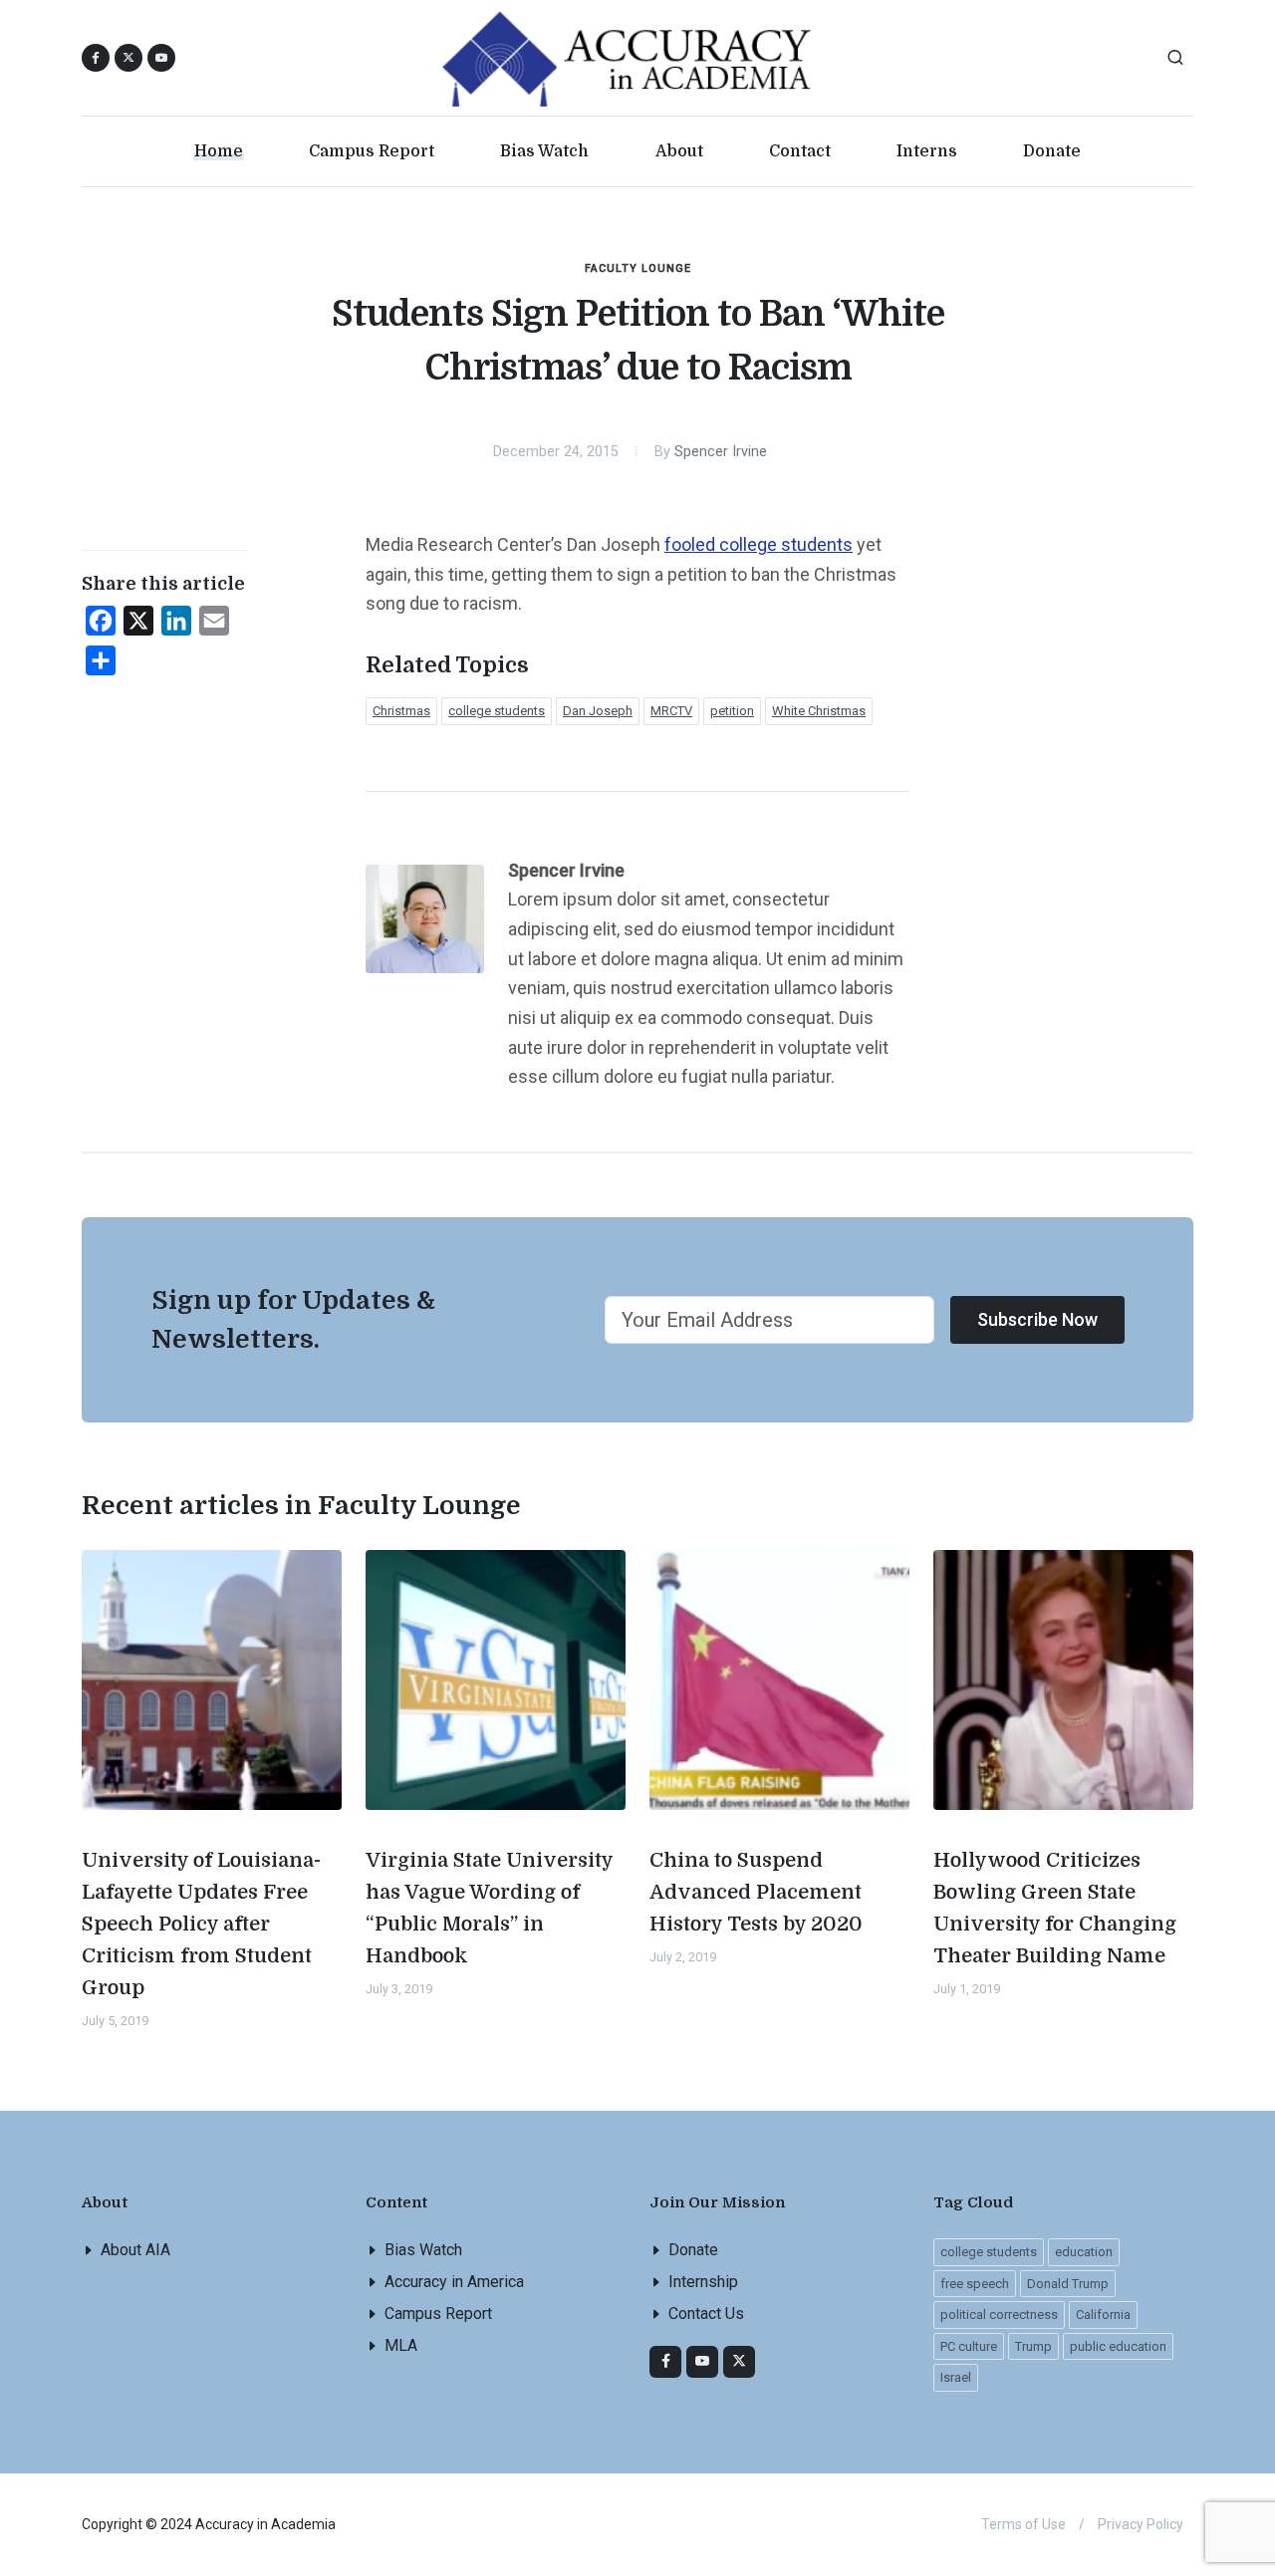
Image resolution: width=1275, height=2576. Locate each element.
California (1103, 2315)
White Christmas (819, 711)
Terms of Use (1023, 2524)
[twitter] (739, 2362)
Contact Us (706, 2314)
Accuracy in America (454, 2282)
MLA (401, 2345)
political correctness (999, 2315)
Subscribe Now (1037, 1319)
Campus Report (438, 2314)
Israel (956, 2377)
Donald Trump (1068, 2284)
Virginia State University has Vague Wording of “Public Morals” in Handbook (490, 1908)
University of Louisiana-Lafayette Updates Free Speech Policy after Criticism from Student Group (201, 1924)
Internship (703, 2282)
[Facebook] (665, 2362)
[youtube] (161, 58)
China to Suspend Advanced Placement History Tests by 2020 (756, 1892)
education (1084, 2252)
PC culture (969, 2346)
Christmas (401, 711)
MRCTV (671, 711)
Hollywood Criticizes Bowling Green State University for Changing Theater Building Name (1055, 1908)
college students (497, 711)
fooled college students (759, 544)
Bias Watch (423, 2250)
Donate (693, 2250)
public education (1118, 2346)
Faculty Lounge (638, 268)
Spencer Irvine (721, 452)
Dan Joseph (598, 711)
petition (732, 711)
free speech (975, 2284)
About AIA (135, 2250)
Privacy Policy (1141, 2524)
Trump (1033, 2346)
